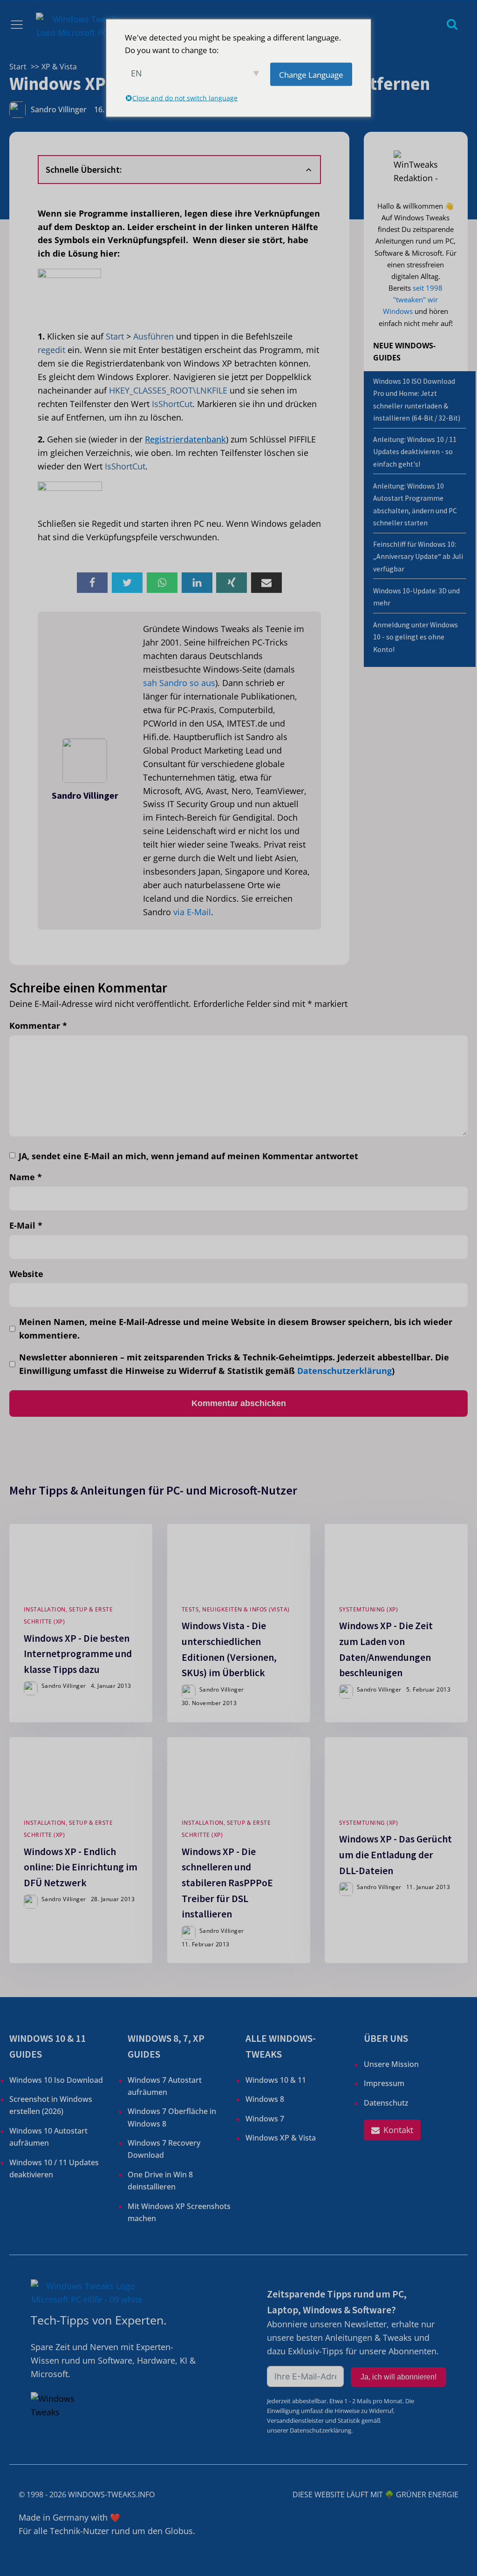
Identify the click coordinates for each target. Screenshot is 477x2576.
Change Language (311, 74)
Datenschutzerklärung (344, 1371)
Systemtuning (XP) (369, 1609)
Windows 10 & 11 (276, 2080)
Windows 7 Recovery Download (164, 2149)
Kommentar (38, 1026)
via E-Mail (192, 912)
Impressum (384, 2083)
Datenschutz (386, 2103)
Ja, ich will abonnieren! (399, 2377)
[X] (127, 583)
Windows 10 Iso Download (56, 2080)
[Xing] (232, 583)
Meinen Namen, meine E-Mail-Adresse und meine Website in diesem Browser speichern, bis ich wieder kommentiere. (236, 1329)
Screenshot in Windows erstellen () (51, 2105)
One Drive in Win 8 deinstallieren (160, 2181)
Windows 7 (265, 2119)
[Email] (266, 583)
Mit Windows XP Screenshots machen (179, 2212)
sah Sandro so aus (179, 683)
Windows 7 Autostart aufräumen (165, 2086)
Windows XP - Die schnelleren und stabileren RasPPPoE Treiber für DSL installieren (227, 1883)
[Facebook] (92, 583)
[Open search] (452, 24)
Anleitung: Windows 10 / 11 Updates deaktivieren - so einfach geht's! (415, 452)
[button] (392, 2130)
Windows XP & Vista (281, 2138)
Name (26, 1177)
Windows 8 (265, 2099)
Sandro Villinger (59, 109)
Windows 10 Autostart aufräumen (48, 2137)
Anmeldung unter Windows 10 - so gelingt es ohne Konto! (416, 637)
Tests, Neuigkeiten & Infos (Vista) (235, 1609)
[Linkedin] (197, 583)
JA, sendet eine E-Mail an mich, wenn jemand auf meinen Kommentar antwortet (188, 1156)
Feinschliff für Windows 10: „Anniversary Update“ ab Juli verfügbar (418, 557)
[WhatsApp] (162, 583)
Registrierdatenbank (185, 439)
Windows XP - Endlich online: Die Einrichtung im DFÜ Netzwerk (81, 1867)
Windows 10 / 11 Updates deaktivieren (54, 2168)
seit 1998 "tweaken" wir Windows (413, 299)
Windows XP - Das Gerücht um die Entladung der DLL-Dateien (395, 1855)
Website (26, 1274)
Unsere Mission (391, 2064)
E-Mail (26, 1225)
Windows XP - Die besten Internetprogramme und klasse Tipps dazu (78, 1654)
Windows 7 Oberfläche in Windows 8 (172, 2117)
